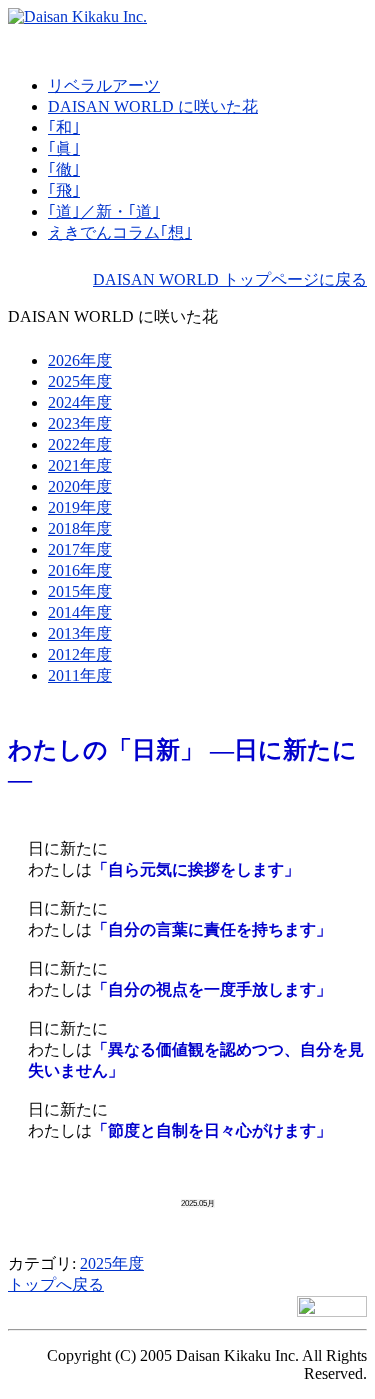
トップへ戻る (56, 1284)
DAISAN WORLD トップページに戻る (230, 279)
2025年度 (112, 1263)
